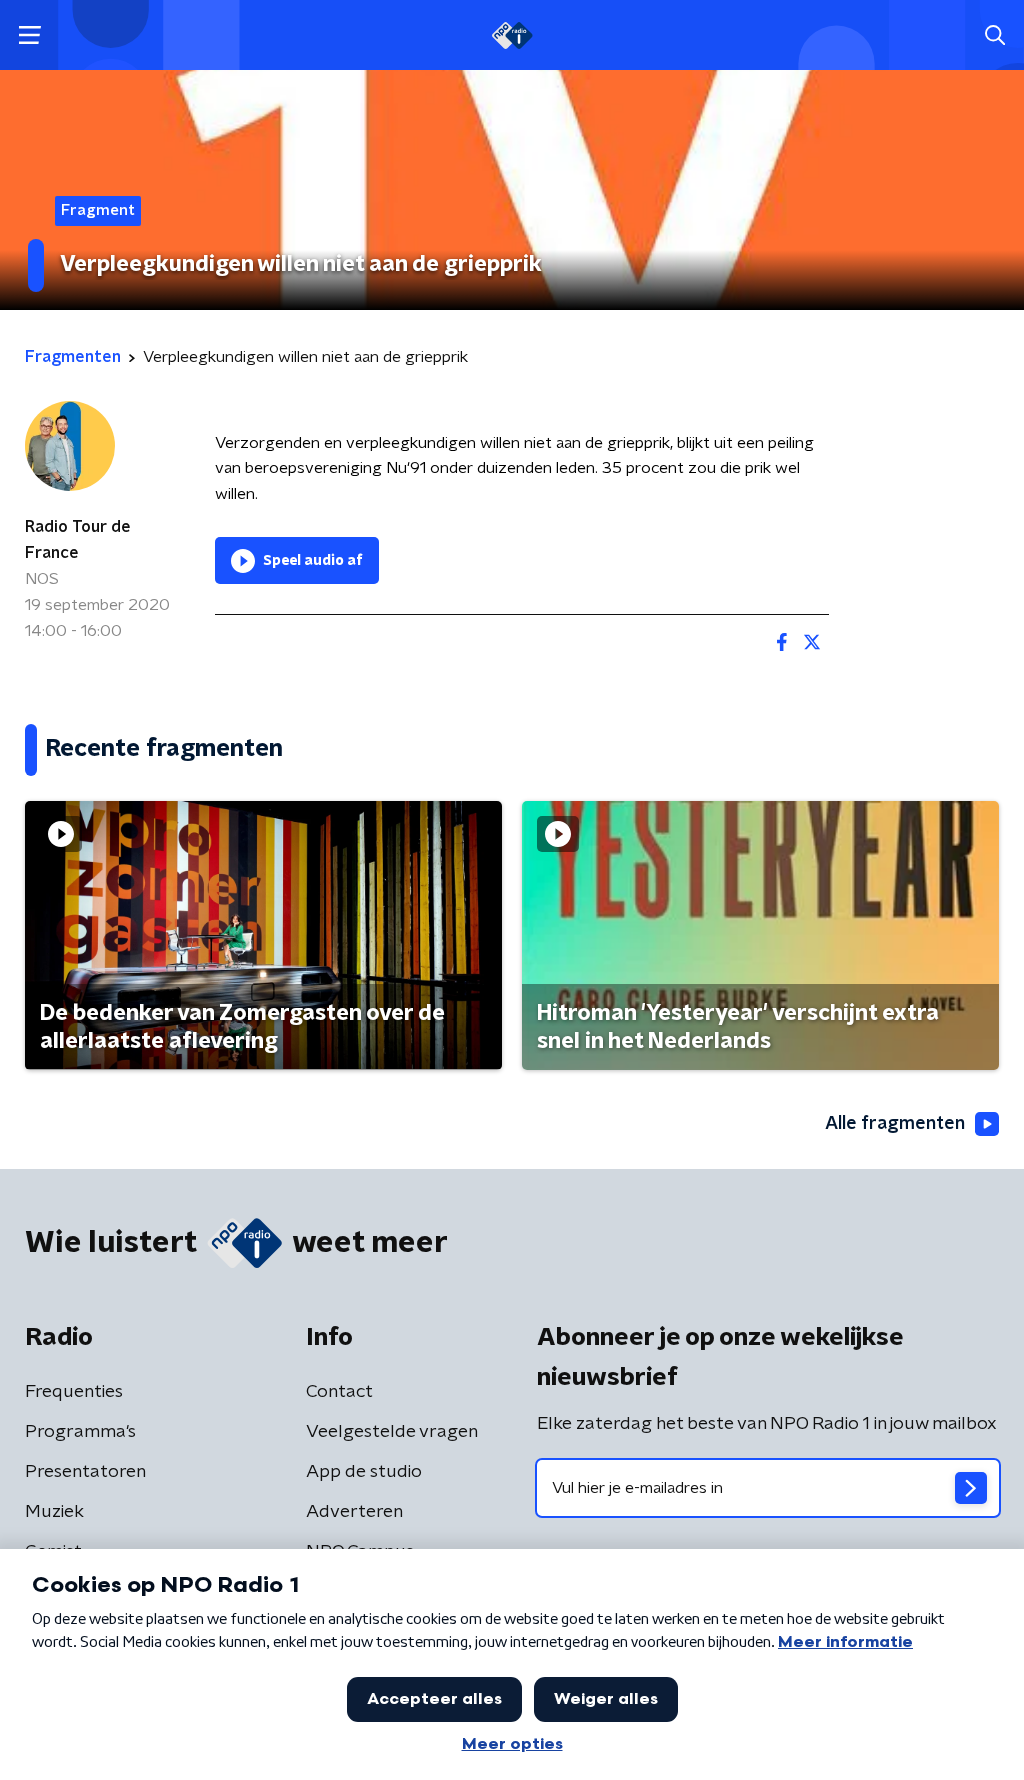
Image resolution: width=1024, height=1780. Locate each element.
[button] (29, 35)
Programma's (80, 1432)
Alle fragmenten (895, 1124)
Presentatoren (85, 1472)
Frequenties (74, 1392)
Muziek (54, 1512)
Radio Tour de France (78, 540)
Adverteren (354, 1512)
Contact (339, 1392)
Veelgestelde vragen (392, 1432)
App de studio (364, 1472)
